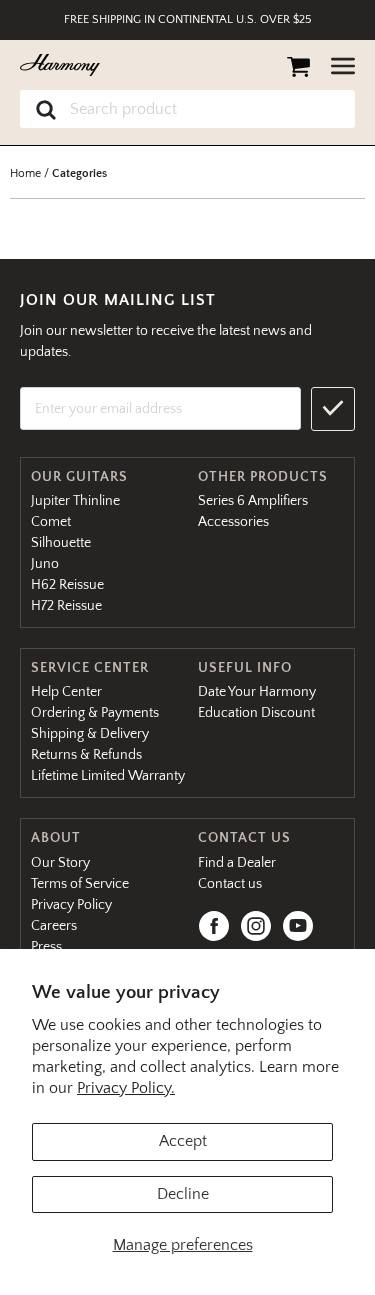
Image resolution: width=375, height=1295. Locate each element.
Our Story (60, 863)
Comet (51, 522)
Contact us (230, 884)
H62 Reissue (67, 585)
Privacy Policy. (126, 1088)
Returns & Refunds (86, 755)
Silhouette (61, 543)
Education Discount (256, 713)
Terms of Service (80, 884)
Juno (45, 564)
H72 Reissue (66, 606)
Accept (183, 1141)
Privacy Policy (71, 905)
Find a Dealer (237, 863)
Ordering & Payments (95, 713)
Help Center (66, 692)
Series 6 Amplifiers (253, 501)
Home (25, 173)
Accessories (233, 522)
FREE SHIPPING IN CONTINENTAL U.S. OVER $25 (187, 19)
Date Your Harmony (257, 692)
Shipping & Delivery (90, 734)
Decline (183, 1194)
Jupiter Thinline (75, 501)
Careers (54, 926)
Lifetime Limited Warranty (108, 776)
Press (46, 947)
